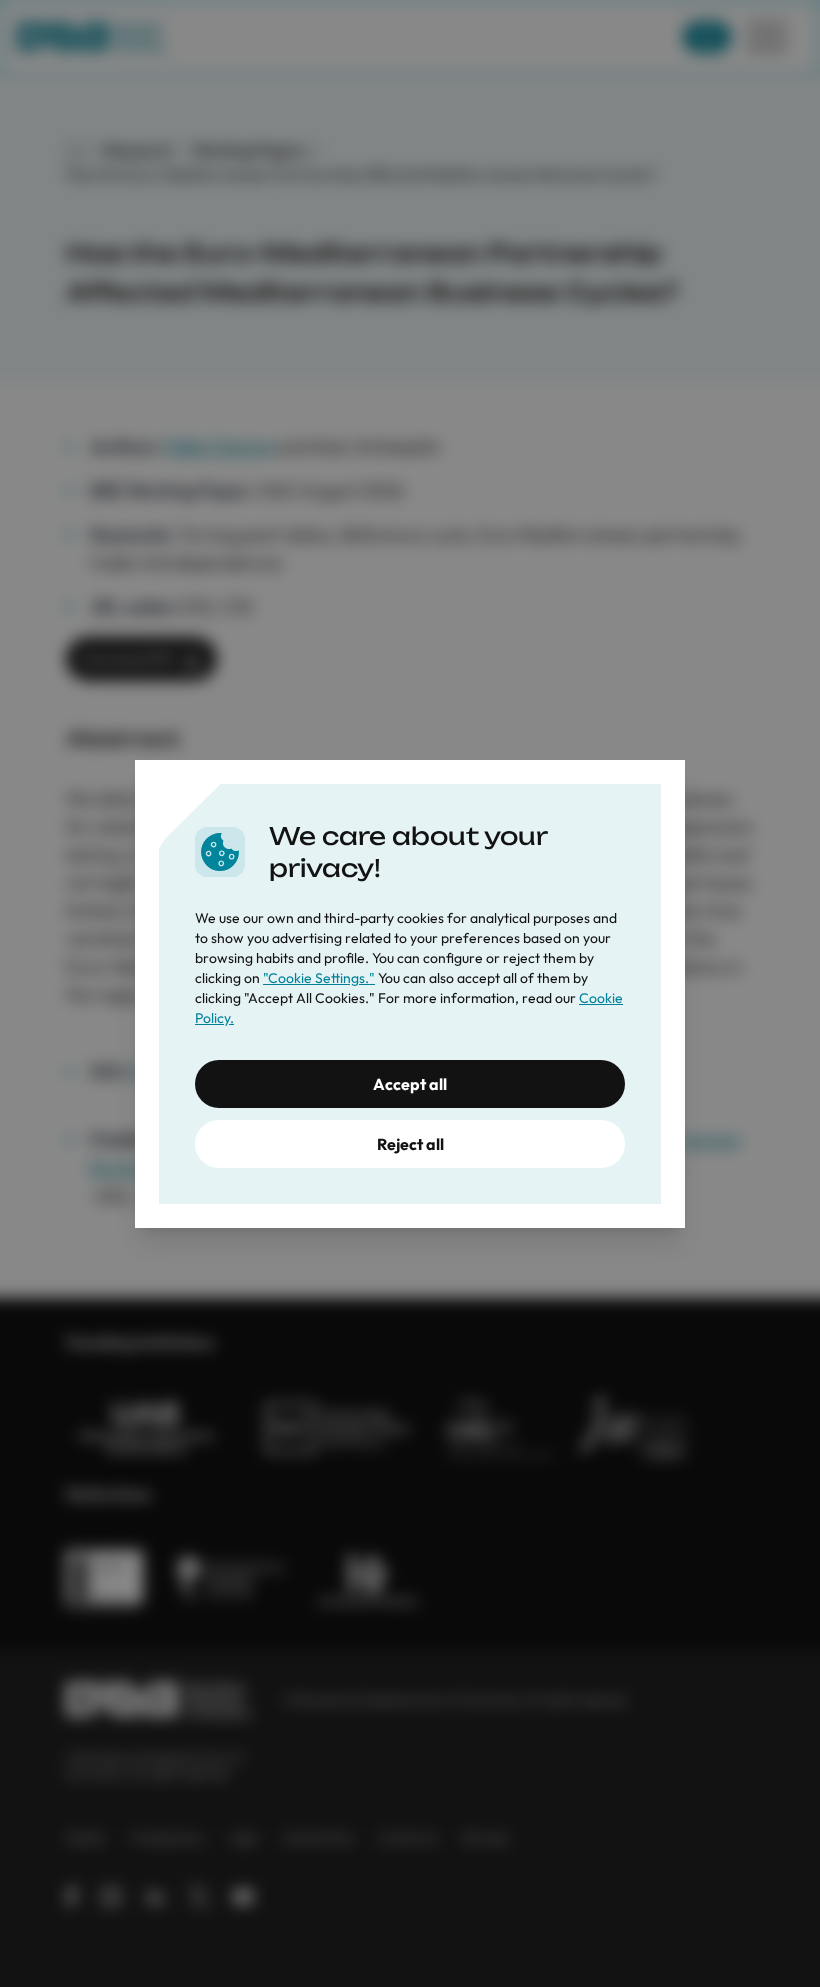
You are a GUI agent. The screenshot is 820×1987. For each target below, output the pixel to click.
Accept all (410, 1084)
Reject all (410, 1144)
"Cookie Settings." (319, 978)
